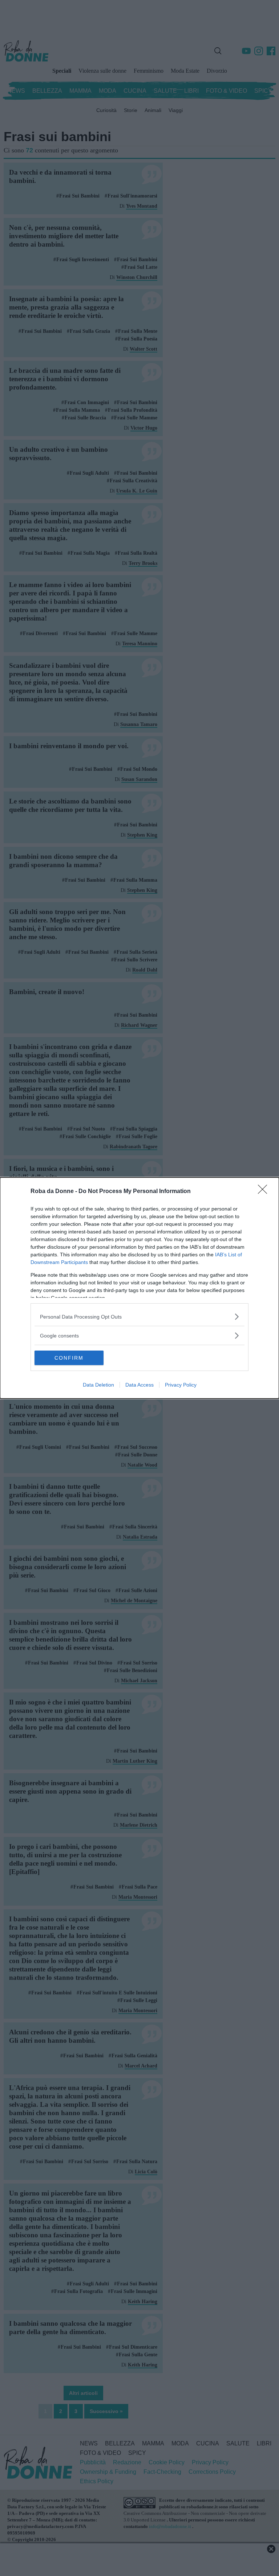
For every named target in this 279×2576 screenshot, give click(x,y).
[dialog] (139, 1288)
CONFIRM (69, 1358)
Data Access (139, 1385)
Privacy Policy (181, 1385)
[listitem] (139, 1317)
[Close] (265, 1192)
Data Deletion (98, 1385)
